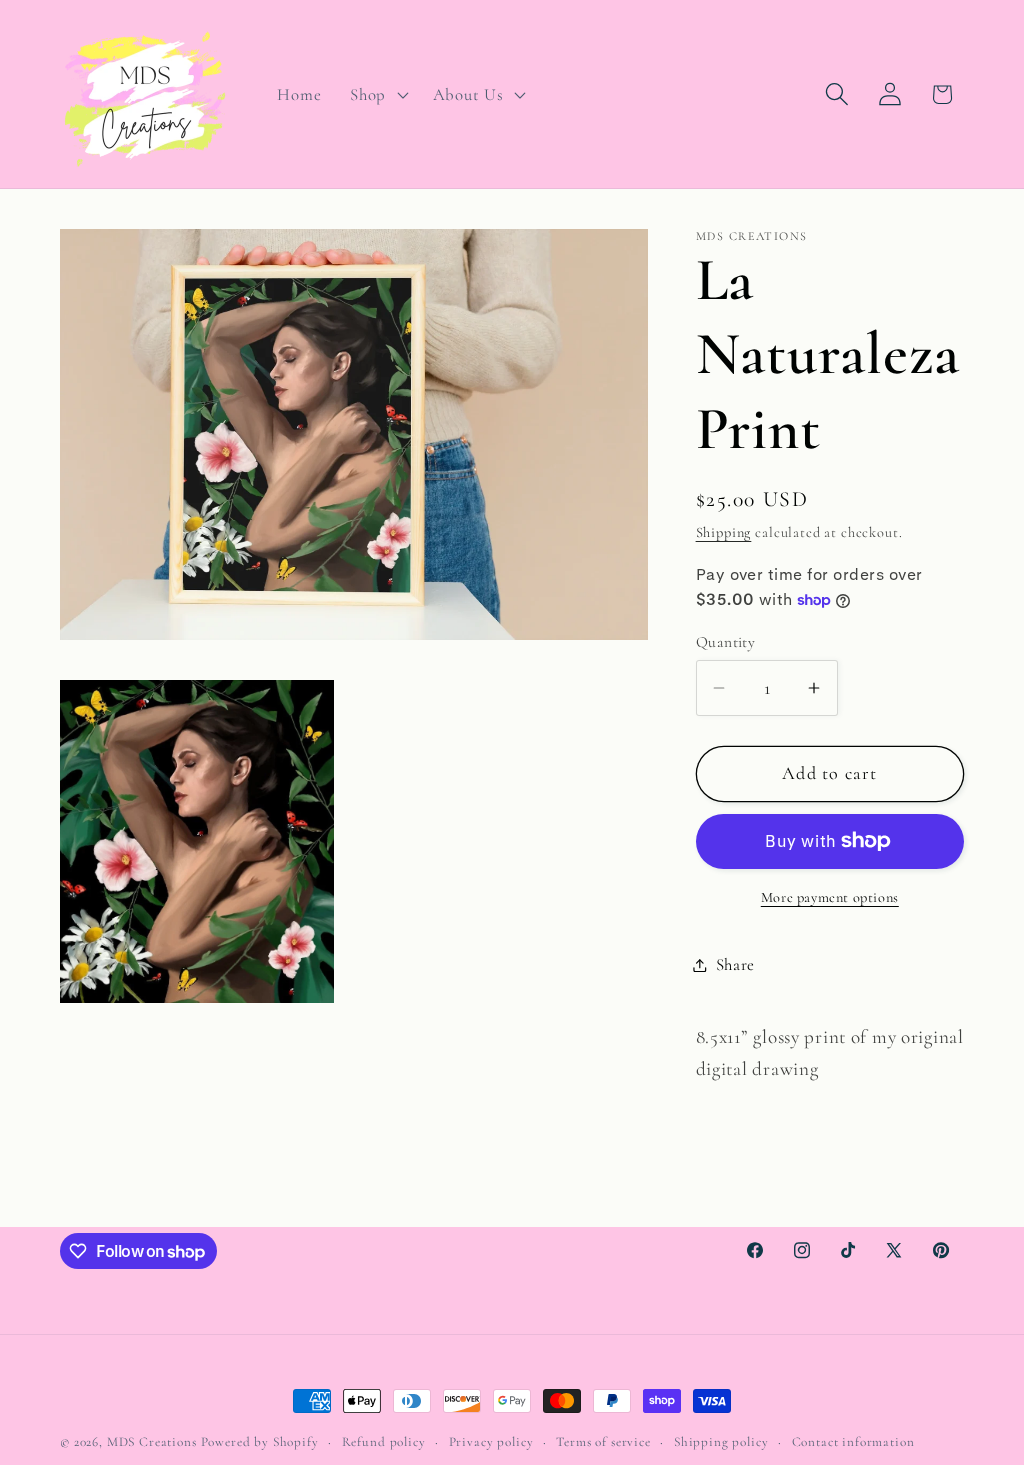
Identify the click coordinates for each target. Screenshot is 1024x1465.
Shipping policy (721, 1442)
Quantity (726, 642)
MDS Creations (152, 1442)
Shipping (724, 532)
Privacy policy (491, 1442)
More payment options (830, 897)
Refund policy (384, 1442)
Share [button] (736, 964)
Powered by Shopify (260, 1442)
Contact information (853, 1442)
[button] (377, 94)
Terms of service (603, 1442)
